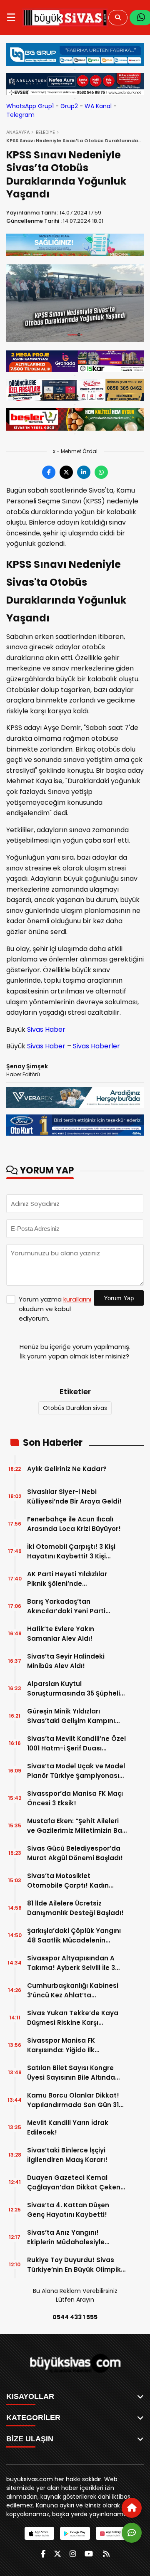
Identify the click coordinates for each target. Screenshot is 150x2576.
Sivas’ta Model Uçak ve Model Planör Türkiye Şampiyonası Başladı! (76, 1771)
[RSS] (106, 2554)
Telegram (20, 115)
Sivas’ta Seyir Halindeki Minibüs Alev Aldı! (66, 1661)
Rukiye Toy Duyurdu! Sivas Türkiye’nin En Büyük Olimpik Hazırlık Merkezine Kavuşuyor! (76, 2265)
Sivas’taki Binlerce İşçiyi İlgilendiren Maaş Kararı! (67, 2155)
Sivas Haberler (96, 1046)
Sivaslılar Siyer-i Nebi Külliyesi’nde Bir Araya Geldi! (74, 1496)
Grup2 (69, 106)
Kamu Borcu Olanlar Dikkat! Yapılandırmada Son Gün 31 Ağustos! (73, 2100)
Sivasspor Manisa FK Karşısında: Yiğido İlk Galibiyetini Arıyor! (61, 2045)
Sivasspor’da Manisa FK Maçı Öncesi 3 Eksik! (75, 1798)
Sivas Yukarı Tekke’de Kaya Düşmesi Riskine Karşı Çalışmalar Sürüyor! (73, 2018)
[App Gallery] (111, 2533)
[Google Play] (75, 2533)
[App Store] (39, 2533)
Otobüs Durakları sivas (75, 1408)
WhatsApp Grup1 (30, 106)
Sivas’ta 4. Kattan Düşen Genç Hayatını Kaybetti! (68, 2210)
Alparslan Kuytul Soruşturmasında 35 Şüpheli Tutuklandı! (74, 1689)
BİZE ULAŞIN (30, 2439)
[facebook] (43, 2554)
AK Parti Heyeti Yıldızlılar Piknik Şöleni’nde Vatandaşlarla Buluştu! (67, 1579)
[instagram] (73, 2554)
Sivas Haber (46, 1029)
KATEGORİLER (33, 2418)
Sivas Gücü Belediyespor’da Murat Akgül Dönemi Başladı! (75, 1853)
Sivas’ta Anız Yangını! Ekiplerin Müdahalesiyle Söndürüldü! (66, 2237)
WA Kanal (98, 106)
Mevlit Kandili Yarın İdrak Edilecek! (68, 2127)
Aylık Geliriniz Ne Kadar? (67, 1469)
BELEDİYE (45, 132)
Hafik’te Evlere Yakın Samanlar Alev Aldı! (61, 1634)
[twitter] (57, 2554)
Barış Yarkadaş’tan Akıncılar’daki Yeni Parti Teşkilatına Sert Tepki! (66, 1606)
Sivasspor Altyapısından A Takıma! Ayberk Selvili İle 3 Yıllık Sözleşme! (71, 1963)
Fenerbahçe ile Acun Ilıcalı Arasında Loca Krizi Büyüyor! (74, 1524)
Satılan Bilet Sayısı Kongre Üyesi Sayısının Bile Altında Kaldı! (71, 2073)
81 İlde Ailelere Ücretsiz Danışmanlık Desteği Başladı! (75, 1908)
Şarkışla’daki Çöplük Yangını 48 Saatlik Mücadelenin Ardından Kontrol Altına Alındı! (77, 1936)
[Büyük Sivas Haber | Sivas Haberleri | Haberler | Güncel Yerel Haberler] (65, 17)
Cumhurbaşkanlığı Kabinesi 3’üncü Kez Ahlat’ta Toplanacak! (73, 1991)
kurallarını (77, 1299)
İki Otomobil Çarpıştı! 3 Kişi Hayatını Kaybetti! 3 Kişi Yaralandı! (71, 1552)
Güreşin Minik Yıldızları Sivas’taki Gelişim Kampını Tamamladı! (71, 1716)
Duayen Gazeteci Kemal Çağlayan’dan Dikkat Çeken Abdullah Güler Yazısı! (74, 2183)
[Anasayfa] (132, 2508)
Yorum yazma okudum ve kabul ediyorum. (55, 1309)
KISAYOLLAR (30, 2396)
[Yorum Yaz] (132, 2533)
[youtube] (89, 2554)
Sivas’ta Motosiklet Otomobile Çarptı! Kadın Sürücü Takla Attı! (68, 1881)
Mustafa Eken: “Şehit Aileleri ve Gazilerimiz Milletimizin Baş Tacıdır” (76, 1826)
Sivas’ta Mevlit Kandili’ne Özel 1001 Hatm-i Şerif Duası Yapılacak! (76, 1744)
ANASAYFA (18, 132)
